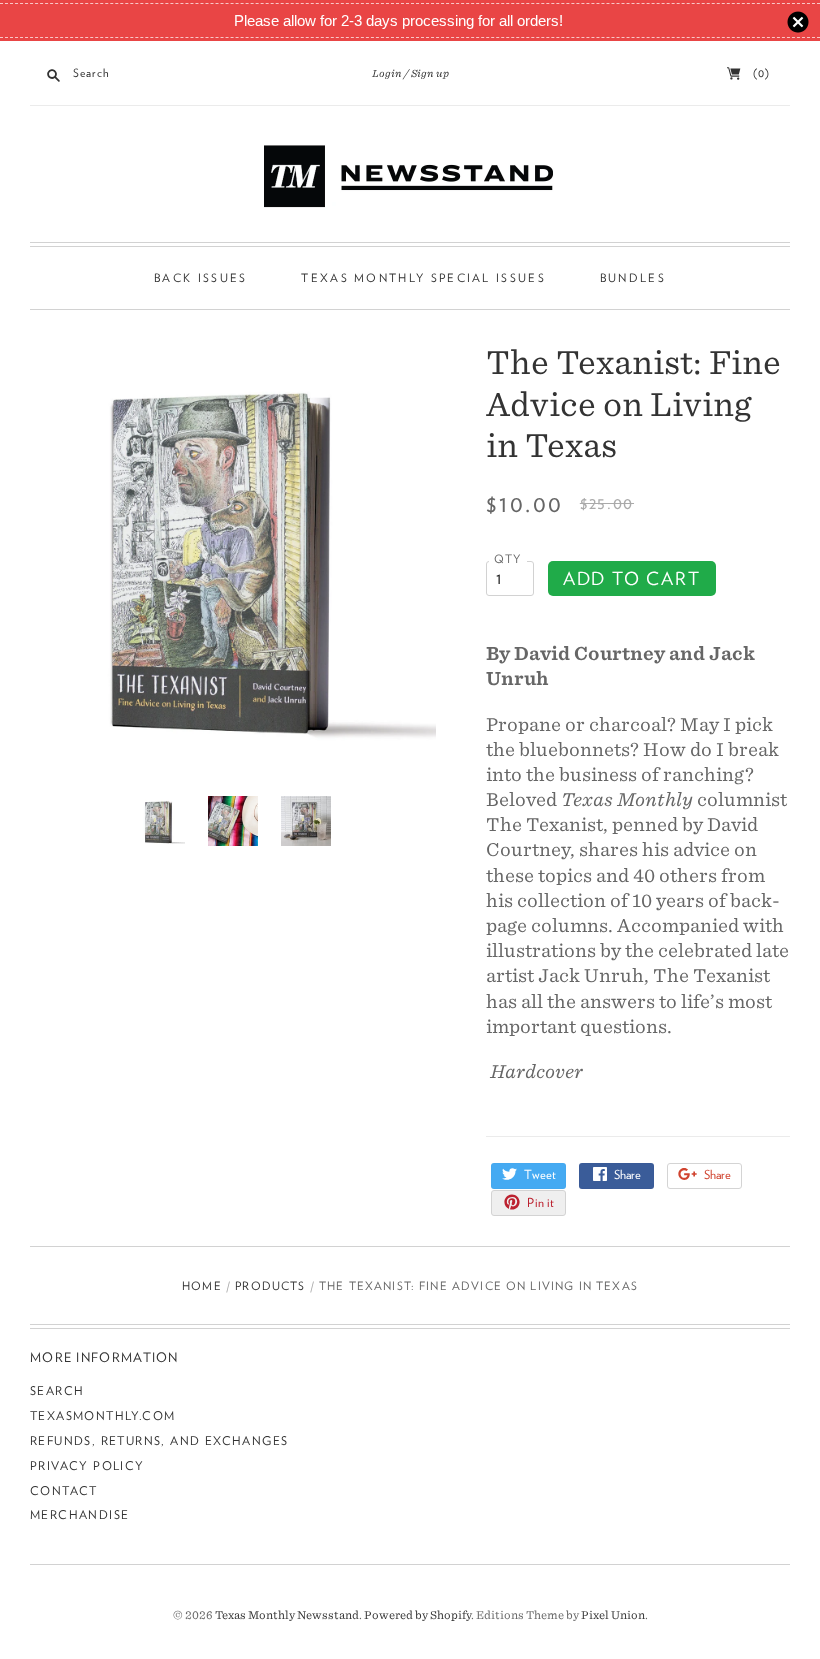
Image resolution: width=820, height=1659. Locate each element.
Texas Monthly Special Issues (423, 278)
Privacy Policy (87, 1465)
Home (202, 1286)
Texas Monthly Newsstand (287, 1615)
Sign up (430, 73)
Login (387, 73)
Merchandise (79, 1514)
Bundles (633, 278)
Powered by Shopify (417, 1615)
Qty (508, 559)
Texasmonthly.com (102, 1415)
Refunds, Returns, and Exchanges (159, 1440)
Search (57, 1390)
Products (270, 1286)
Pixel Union (613, 1615)
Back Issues (200, 278)
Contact (64, 1490)
